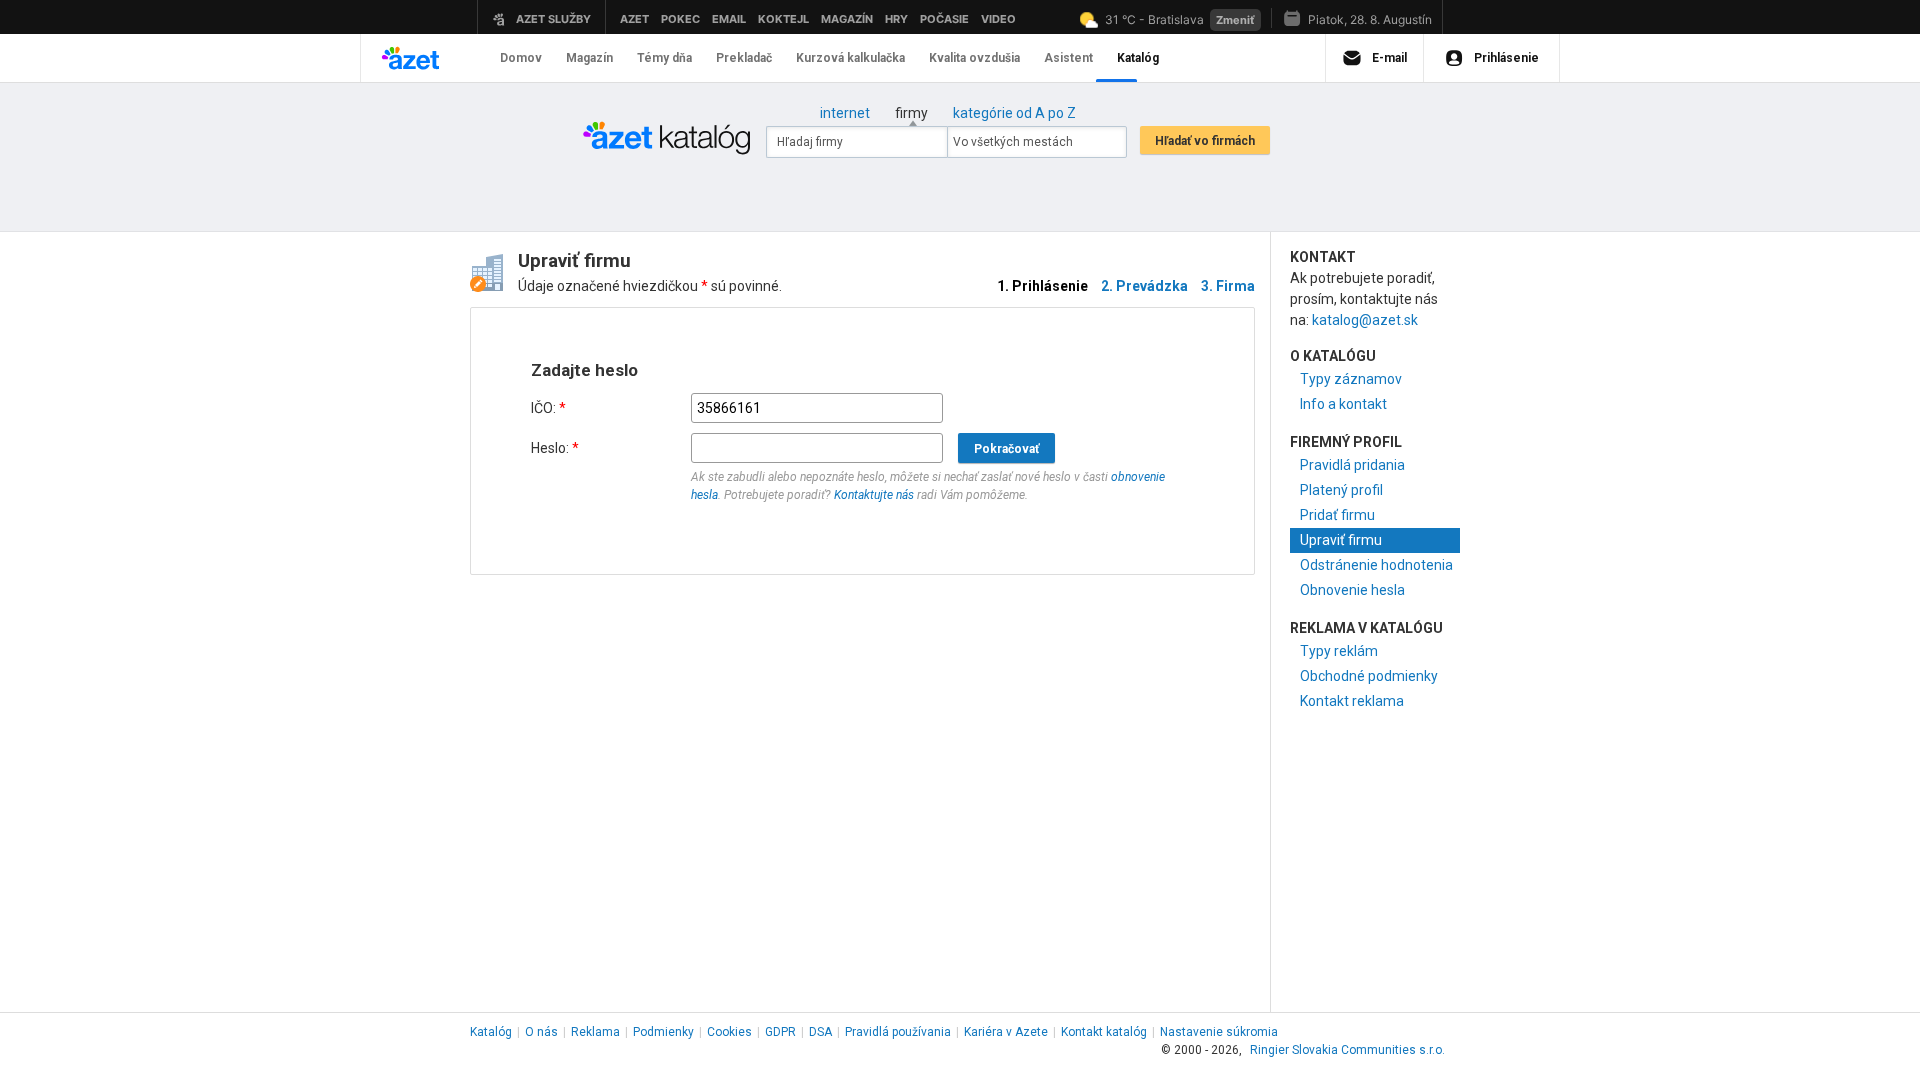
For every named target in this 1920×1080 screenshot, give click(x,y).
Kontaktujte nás (874, 495)
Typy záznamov (1351, 379)
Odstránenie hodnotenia (1376, 565)
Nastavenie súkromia (1219, 1032)
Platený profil (1341, 490)
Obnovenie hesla (1352, 590)
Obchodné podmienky (1369, 676)
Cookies (729, 1032)
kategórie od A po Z (1014, 113)
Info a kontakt (1343, 404)
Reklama (595, 1032)
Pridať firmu (1337, 515)
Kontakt (1104, 1032)
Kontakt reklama (1352, 701)
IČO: (548, 408)
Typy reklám (1339, 651)
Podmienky (663, 1032)
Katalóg (491, 1032)
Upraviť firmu (1341, 540)
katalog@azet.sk (1365, 320)
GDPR (780, 1032)
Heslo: (555, 448)
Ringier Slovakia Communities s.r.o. (1347, 1050)
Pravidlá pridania (1352, 465)
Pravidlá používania (898, 1032)
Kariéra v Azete (1006, 1032)
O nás (541, 1032)
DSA (820, 1032)
